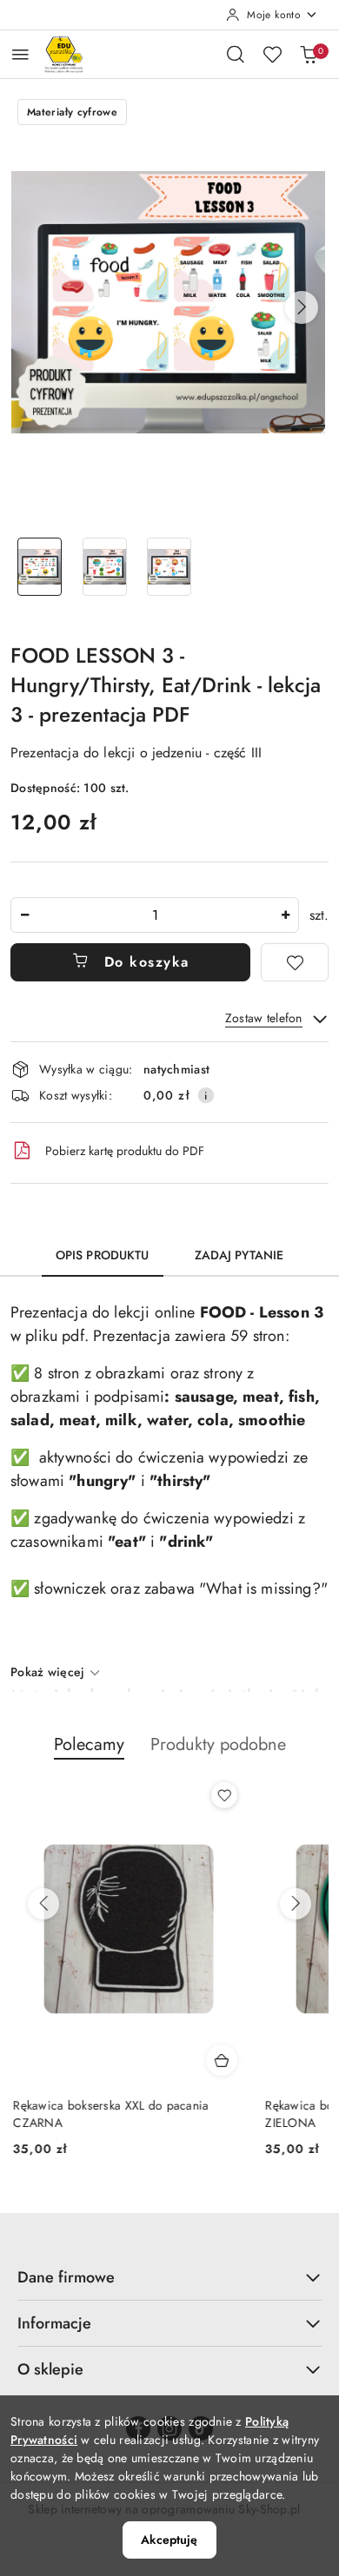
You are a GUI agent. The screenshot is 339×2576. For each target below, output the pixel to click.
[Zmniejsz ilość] (24, 915)
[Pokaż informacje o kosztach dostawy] (206, 1095)
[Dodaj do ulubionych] (295, 962)
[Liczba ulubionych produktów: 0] (272, 54)
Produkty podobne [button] (218, 1744)
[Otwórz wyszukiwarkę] (236, 54)
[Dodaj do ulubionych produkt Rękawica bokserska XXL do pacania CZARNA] (222, 1795)
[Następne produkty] (296, 1904)
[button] (302, 307)
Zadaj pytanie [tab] (239, 1255)
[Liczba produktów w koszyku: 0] (309, 54)
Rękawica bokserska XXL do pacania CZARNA (108, 2114)
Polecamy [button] (89, 1744)
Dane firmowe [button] (66, 2277)
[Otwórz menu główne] (20, 54)
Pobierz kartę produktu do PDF (125, 1151)
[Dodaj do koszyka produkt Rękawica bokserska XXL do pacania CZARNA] (219, 2060)
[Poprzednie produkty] (43, 1904)
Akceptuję (169, 2540)
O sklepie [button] (50, 2369)
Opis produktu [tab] (103, 1255)
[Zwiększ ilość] (285, 915)
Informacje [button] (54, 2323)
